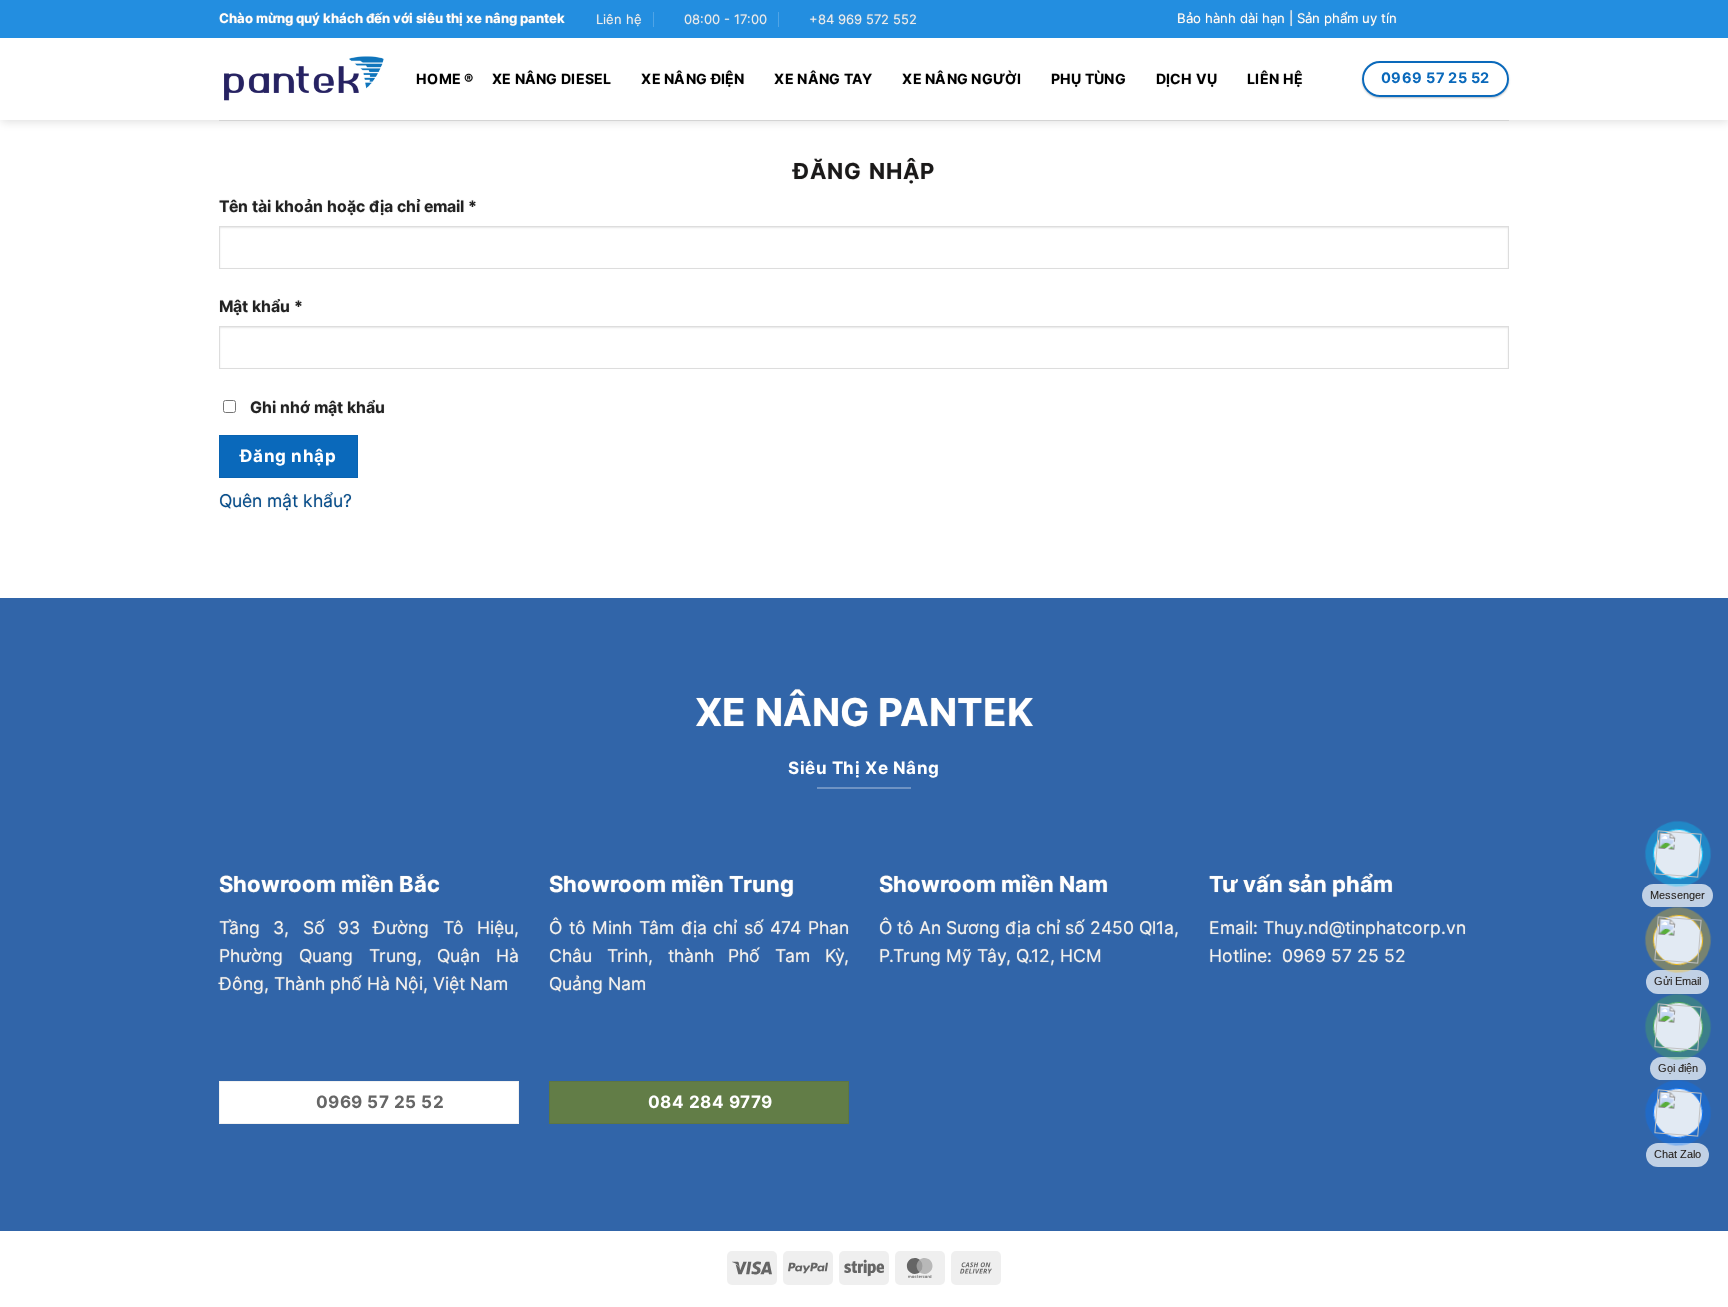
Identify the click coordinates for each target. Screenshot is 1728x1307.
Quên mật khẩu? (285, 500)
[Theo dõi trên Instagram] (1435, 19)
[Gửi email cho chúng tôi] (1477, 19)
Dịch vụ (1187, 78)
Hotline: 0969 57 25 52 (1307, 955)
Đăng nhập (288, 455)
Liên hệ (1275, 78)
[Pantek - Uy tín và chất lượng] (302, 79)
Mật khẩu (280, 307)
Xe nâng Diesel (552, 78)
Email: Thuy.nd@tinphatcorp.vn (1337, 927)
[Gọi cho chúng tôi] (1498, 19)
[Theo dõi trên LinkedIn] (1246, 1099)
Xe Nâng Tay (823, 78)
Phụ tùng (1088, 78)
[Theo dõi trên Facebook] (1413, 19)
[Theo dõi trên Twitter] (1456, 19)
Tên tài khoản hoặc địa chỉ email (367, 207)
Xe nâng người (961, 78)
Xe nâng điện (692, 78)
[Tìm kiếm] (1335, 79)
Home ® (445, 78)
